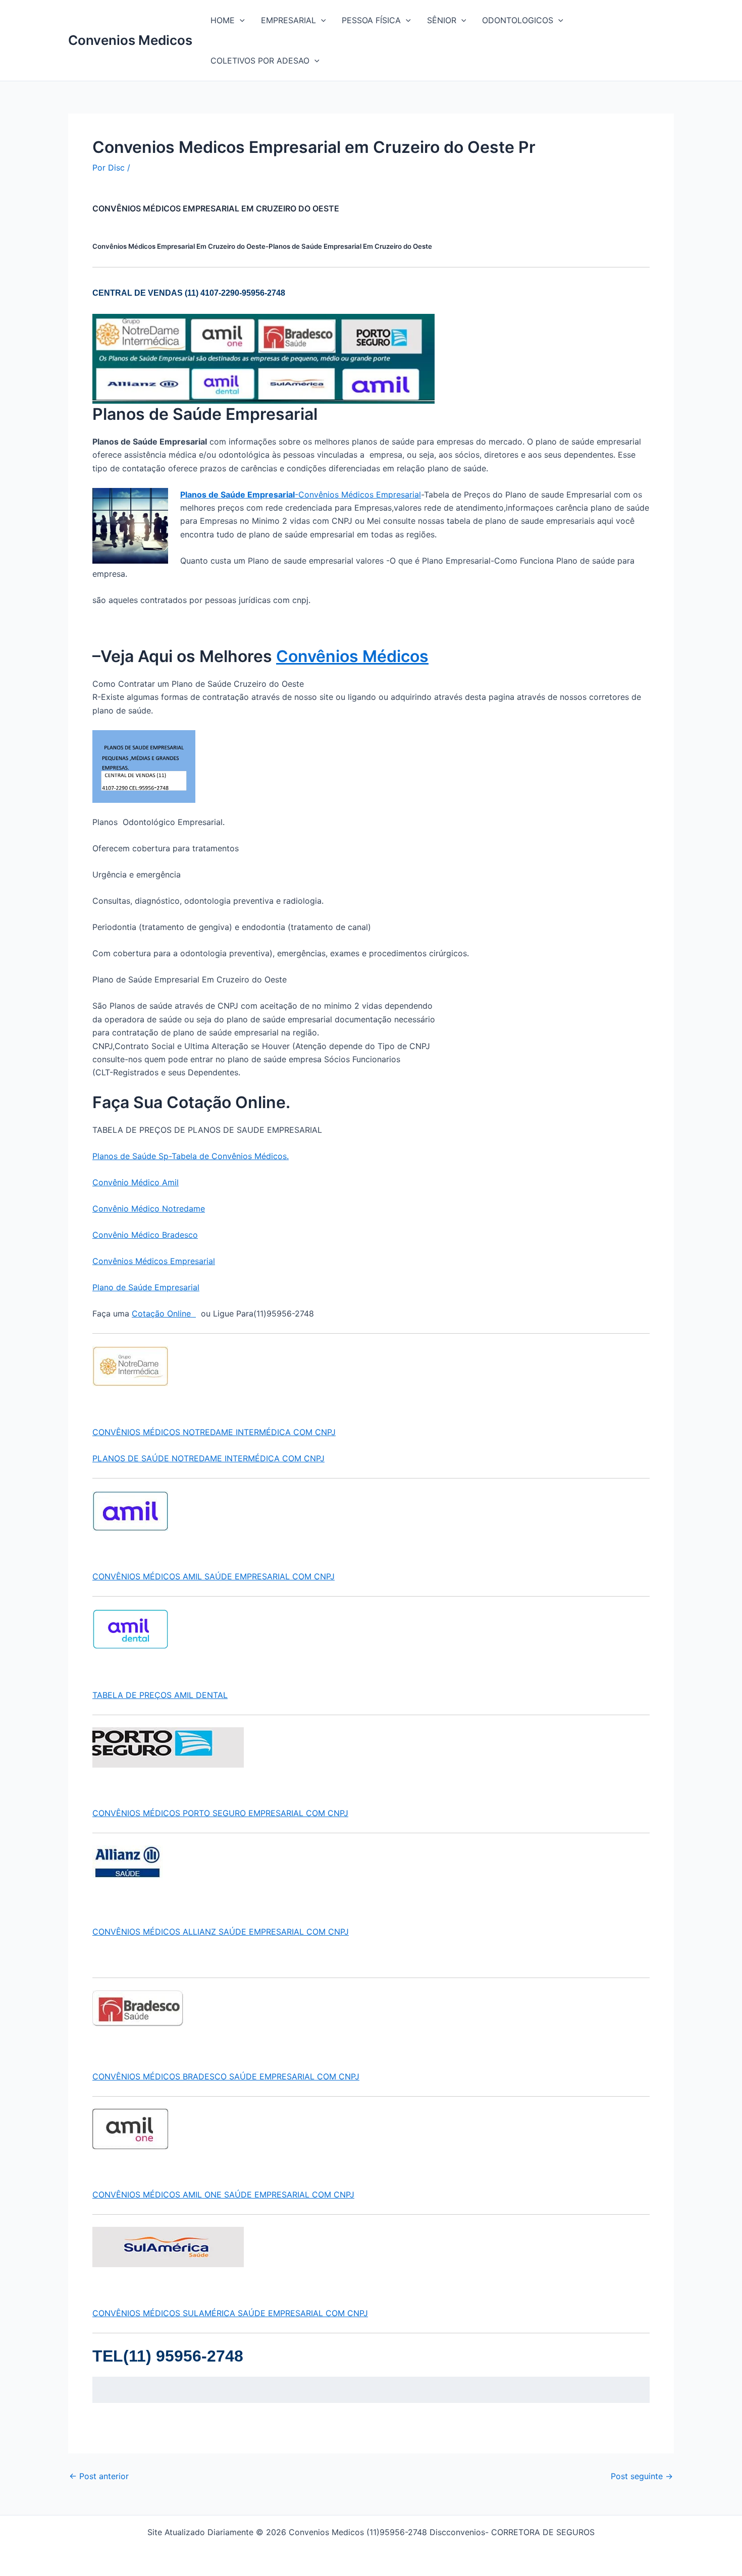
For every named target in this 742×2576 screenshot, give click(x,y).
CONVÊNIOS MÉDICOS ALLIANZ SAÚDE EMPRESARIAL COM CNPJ (221, 1932)
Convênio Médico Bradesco (145, 1235)
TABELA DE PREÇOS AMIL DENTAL (160, 1695)
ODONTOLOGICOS (518, 20)
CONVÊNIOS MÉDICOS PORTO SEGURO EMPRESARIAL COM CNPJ (220, 1813)
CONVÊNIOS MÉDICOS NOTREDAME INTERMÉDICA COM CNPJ (214, 1432)
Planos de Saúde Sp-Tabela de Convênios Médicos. (191, 1156)
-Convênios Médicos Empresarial (301, 495)
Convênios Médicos (352, 656)
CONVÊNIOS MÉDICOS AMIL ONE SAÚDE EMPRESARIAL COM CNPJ (223, 2195)
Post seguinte (642, 2476)
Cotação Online (164, 1313)
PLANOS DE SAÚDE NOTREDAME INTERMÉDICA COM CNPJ (208, 1458)
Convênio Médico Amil (136, 1182)
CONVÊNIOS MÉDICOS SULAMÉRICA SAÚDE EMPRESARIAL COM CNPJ (230, 2313)
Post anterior (99, 2476)
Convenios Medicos (130, 40)
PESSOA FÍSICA (371, 20)
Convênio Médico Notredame (149, 1209)
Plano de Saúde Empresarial (146, 1287)
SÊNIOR (442, 20)
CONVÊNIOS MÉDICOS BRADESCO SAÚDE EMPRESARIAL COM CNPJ (226, 2076)
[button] (240, 20)
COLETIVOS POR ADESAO (260, 61)
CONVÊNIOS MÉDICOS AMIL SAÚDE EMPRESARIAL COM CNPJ (214, 1576)
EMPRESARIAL (288, 20)
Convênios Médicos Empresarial (154, 1261)
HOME (223, 20)
